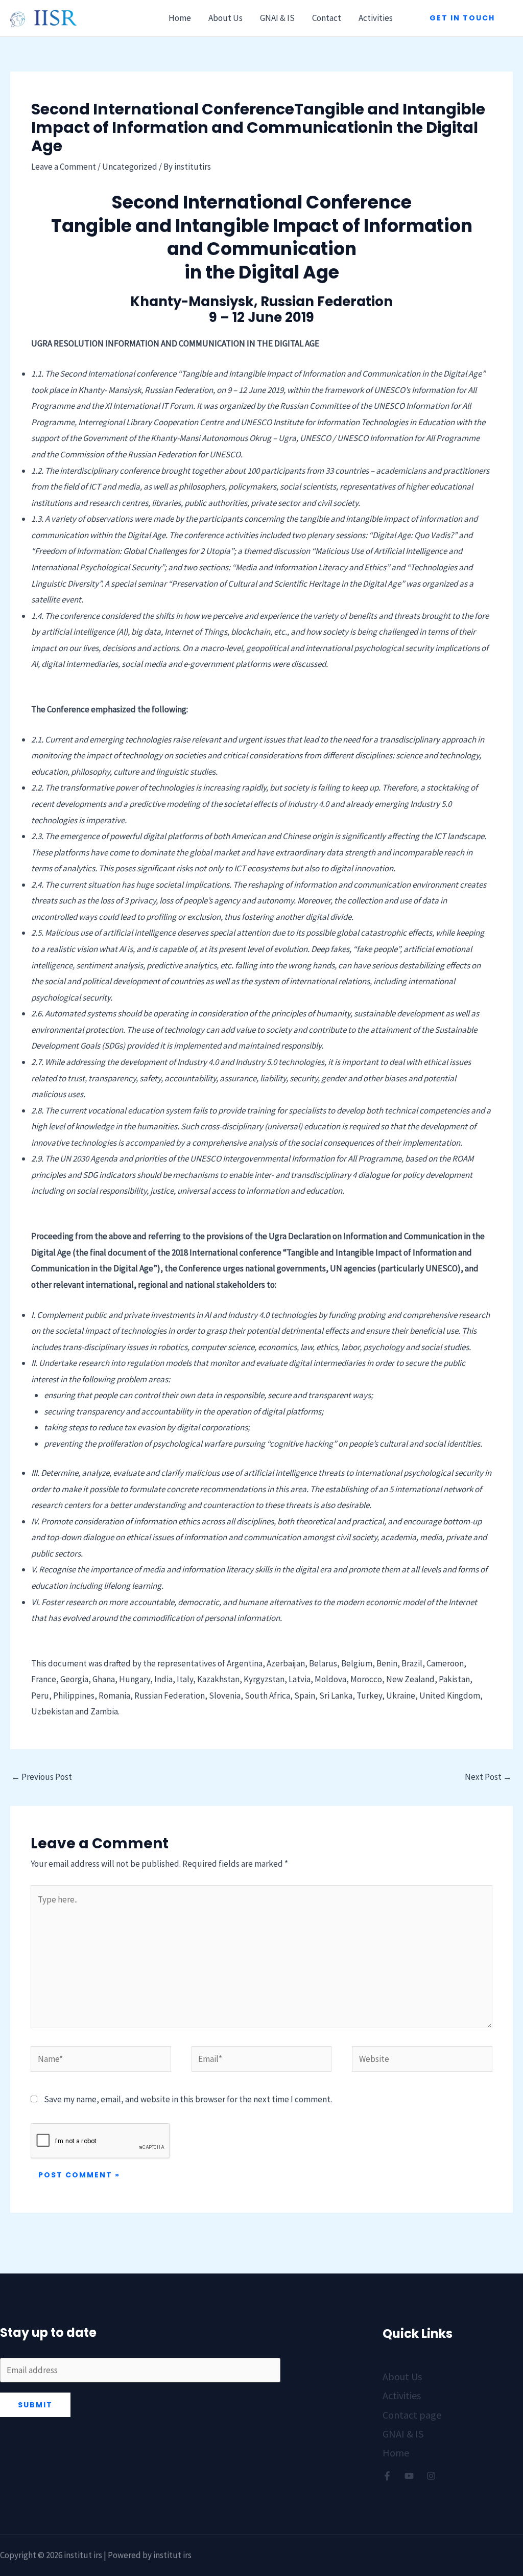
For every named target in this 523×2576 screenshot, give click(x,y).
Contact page (412, 2415)
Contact (327, 18)
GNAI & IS (277, 18)
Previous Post (42, 1777)
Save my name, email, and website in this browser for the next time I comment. (188, 2099)
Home (180, 18)
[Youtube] (409, 2476)
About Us (225, 18)
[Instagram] (431, 2476)
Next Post (488, 1777)
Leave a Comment (64, 167)
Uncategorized (130, 167)
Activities (376, 18)
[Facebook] (387, 2476)
